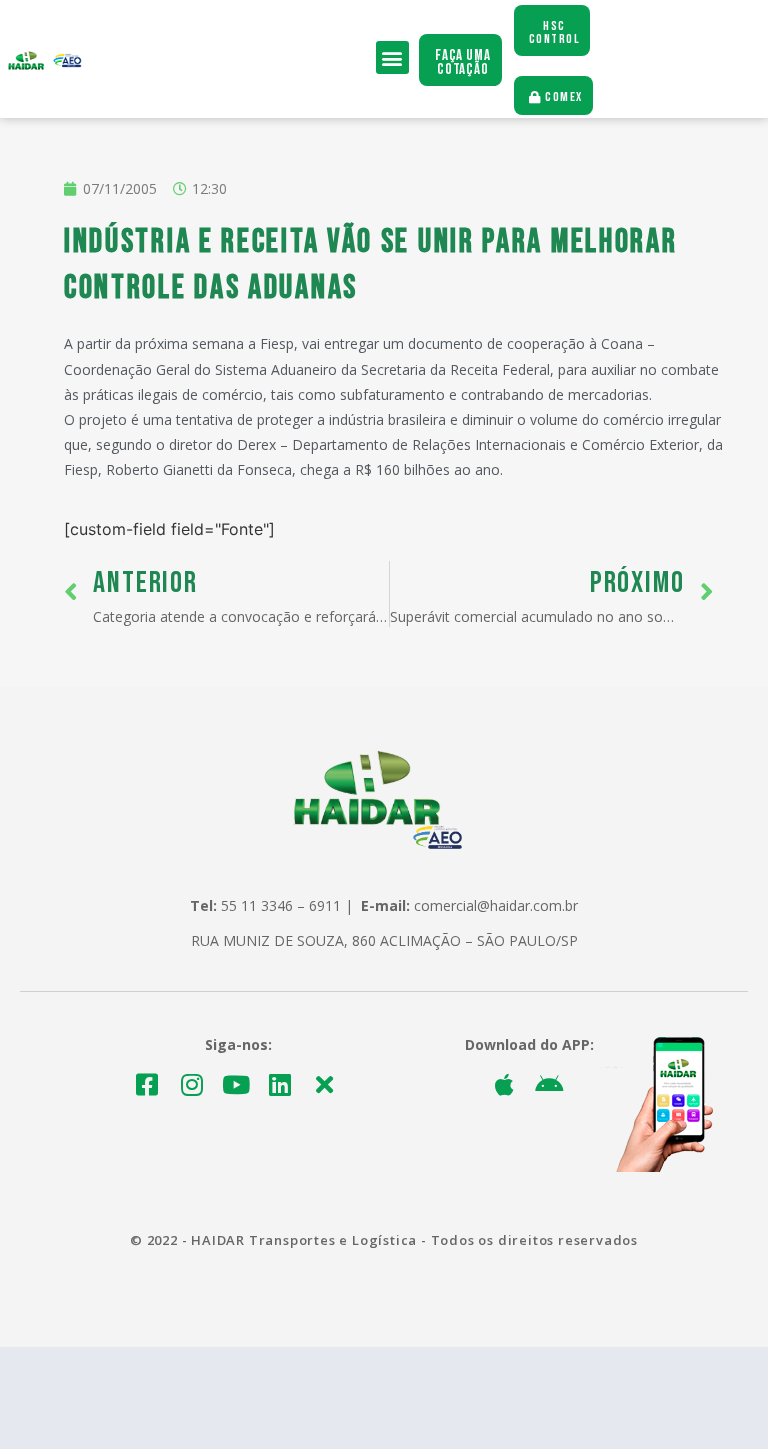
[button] (392, 57)
